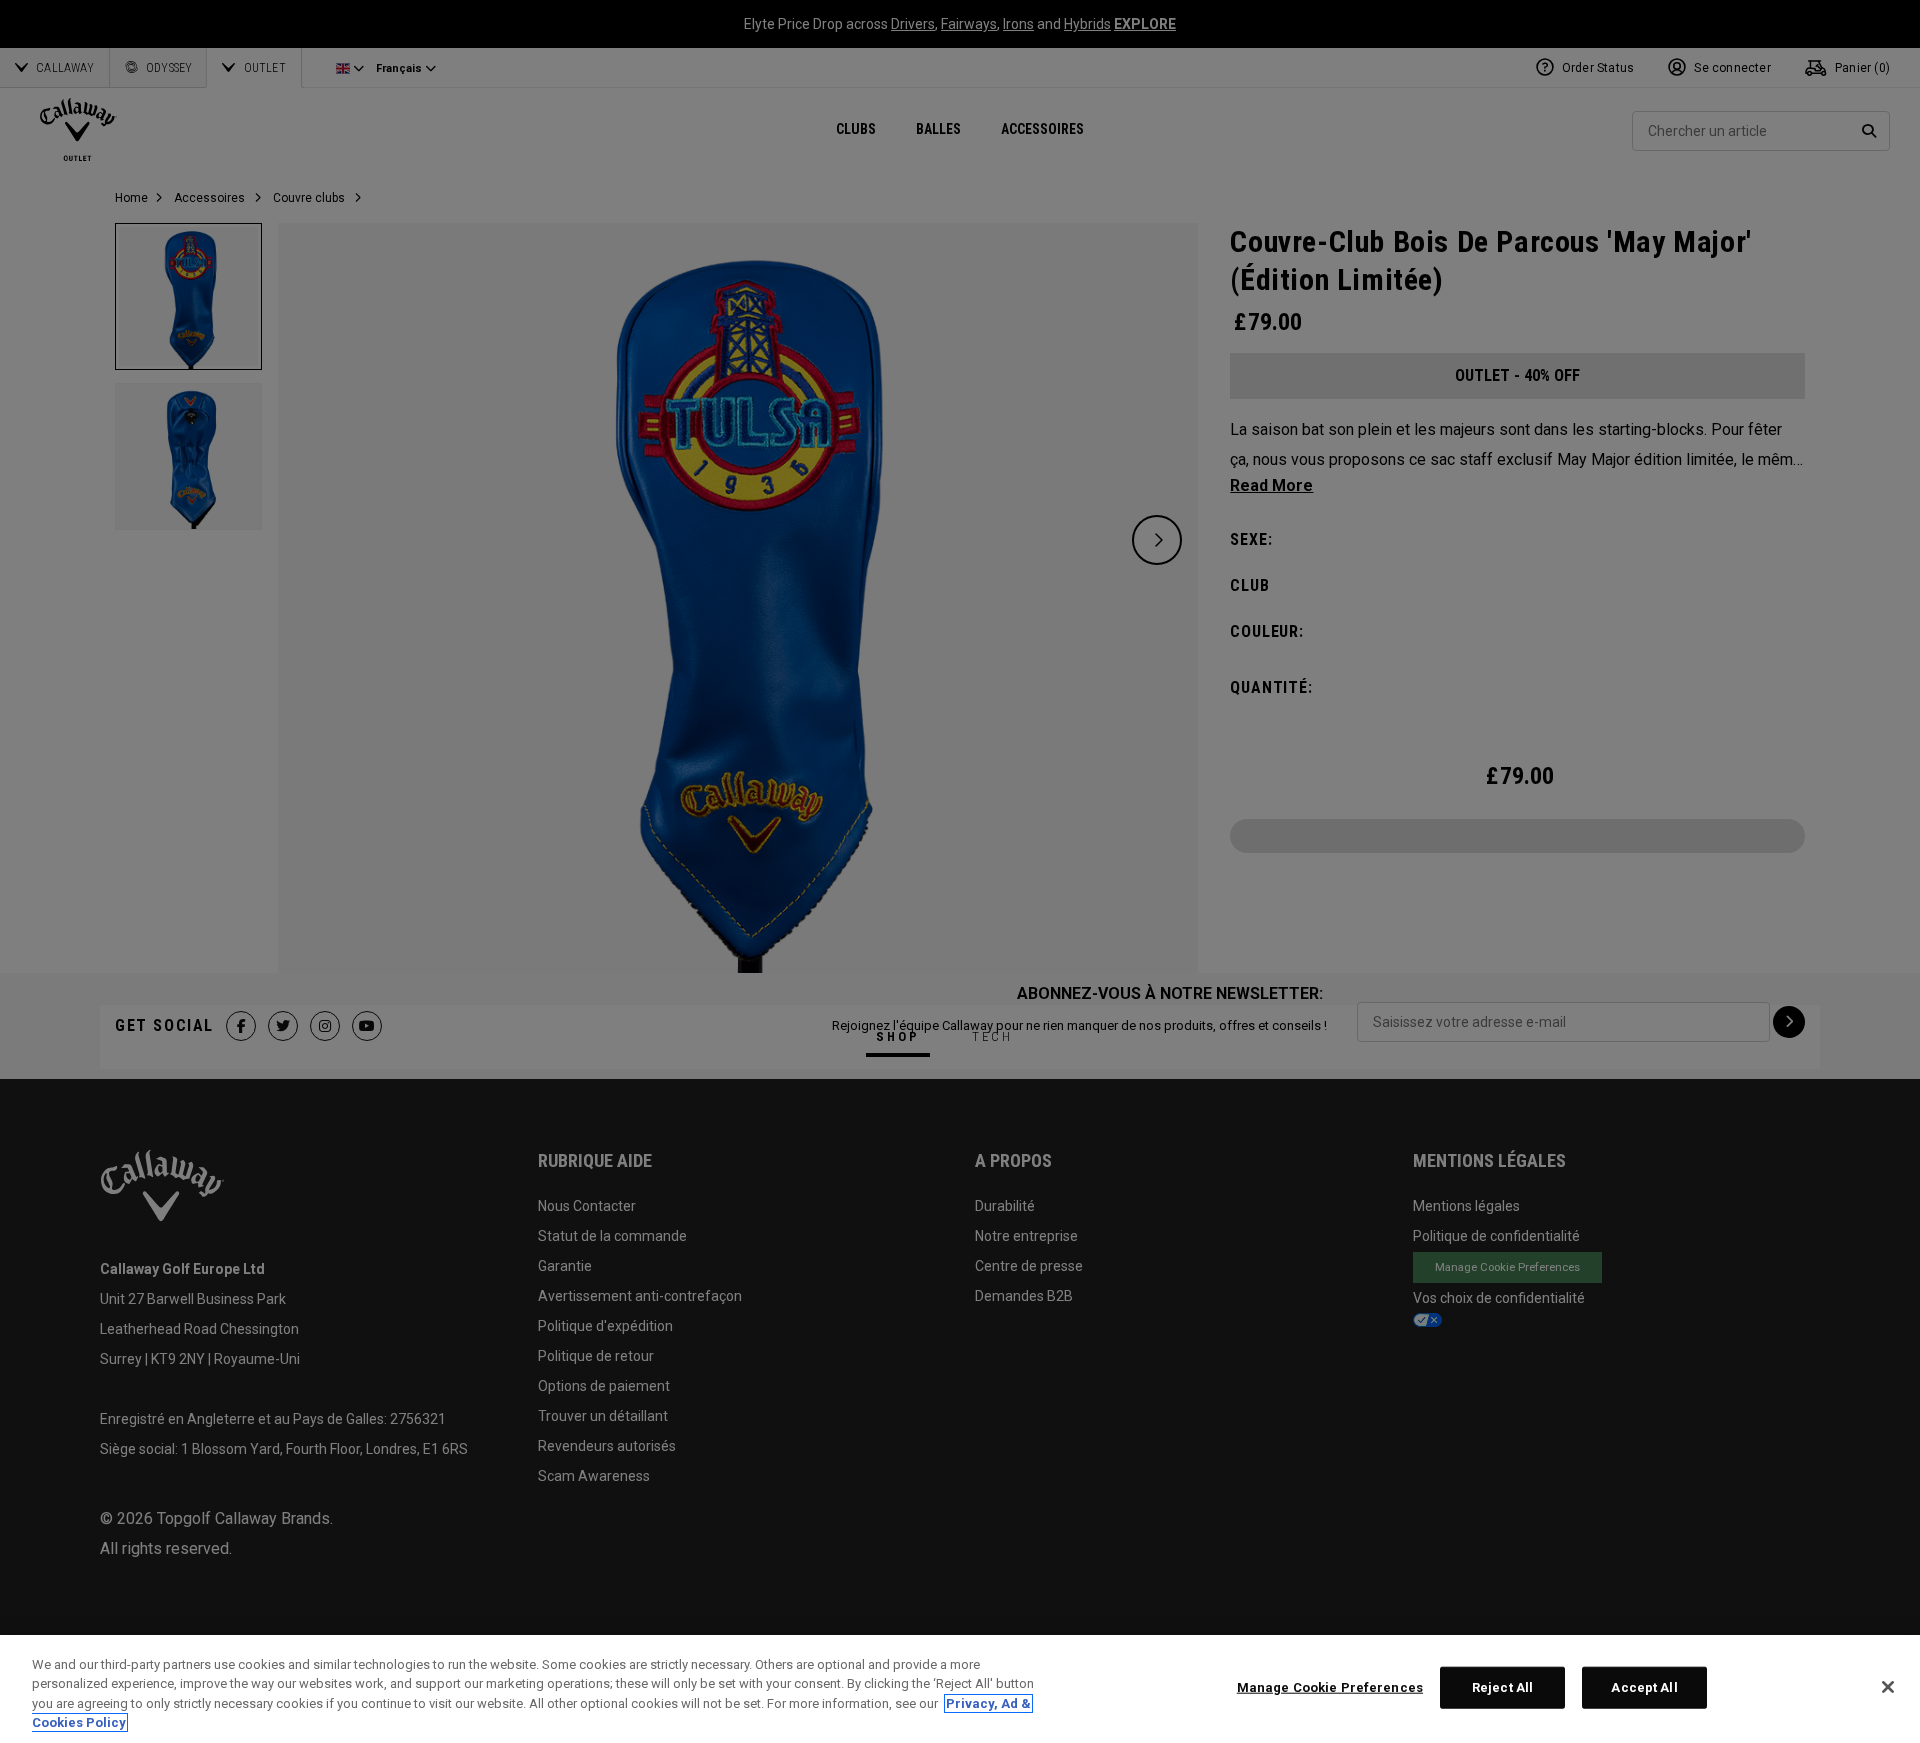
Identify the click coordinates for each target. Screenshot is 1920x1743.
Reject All (1502, 1687)
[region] (960, 1689)
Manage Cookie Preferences (1330, 1687)
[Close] (1888, 1687)
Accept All (1644, 1687)
